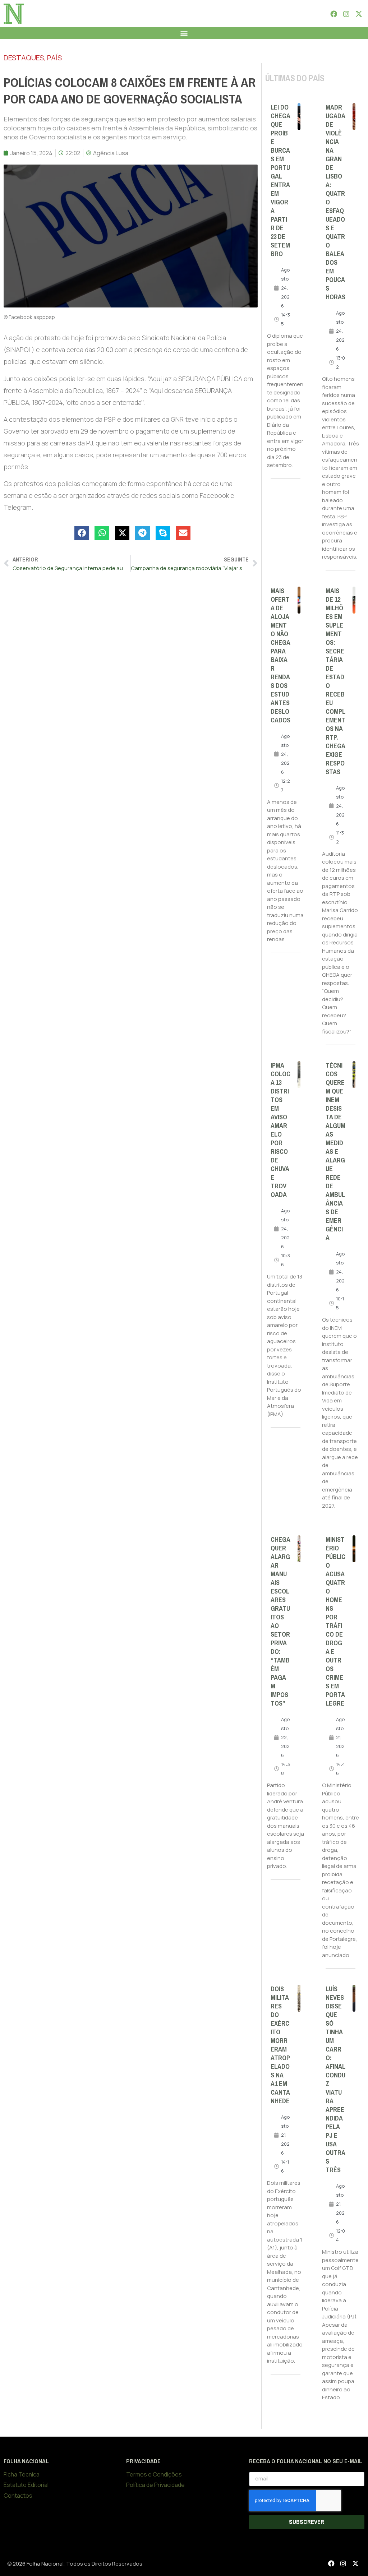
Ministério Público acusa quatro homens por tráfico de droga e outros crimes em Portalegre (335, 1622)
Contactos (18, 2496)
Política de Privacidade (155, 2485)
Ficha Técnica (22, 2474)
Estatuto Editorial (26, 2485)
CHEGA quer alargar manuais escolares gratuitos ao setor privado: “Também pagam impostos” (280, 1622)
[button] (184, 33)
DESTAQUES (24, 58)
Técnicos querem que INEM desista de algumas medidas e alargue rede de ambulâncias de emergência (335, 1152)
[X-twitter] (359, 14)
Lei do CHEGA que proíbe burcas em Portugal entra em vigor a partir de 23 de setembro (280, 181)
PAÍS (54, 58)
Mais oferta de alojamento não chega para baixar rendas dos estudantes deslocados (280, 656)
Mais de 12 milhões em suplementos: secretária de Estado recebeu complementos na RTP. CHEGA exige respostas (335, 681)
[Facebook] (333, 14)
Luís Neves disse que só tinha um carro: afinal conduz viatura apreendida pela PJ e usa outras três (335, 2080)
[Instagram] (346, 14)
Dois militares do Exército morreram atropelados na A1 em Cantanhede (280, 2045)
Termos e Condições (154, 2474)
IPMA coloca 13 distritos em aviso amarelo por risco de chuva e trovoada (280, 1130)
